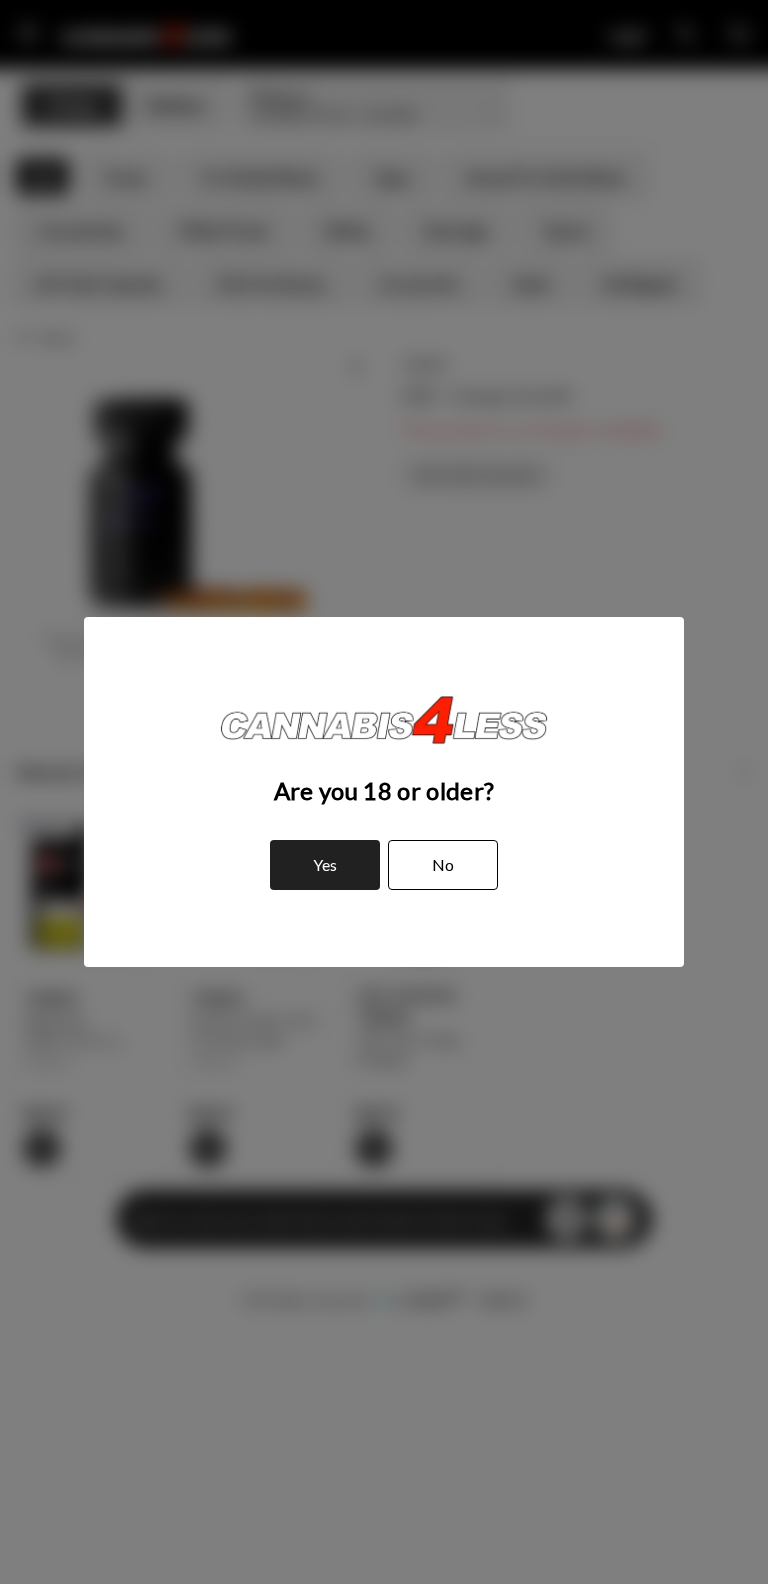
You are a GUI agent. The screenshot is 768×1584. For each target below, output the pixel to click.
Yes (325, 864)
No (443, 864)
